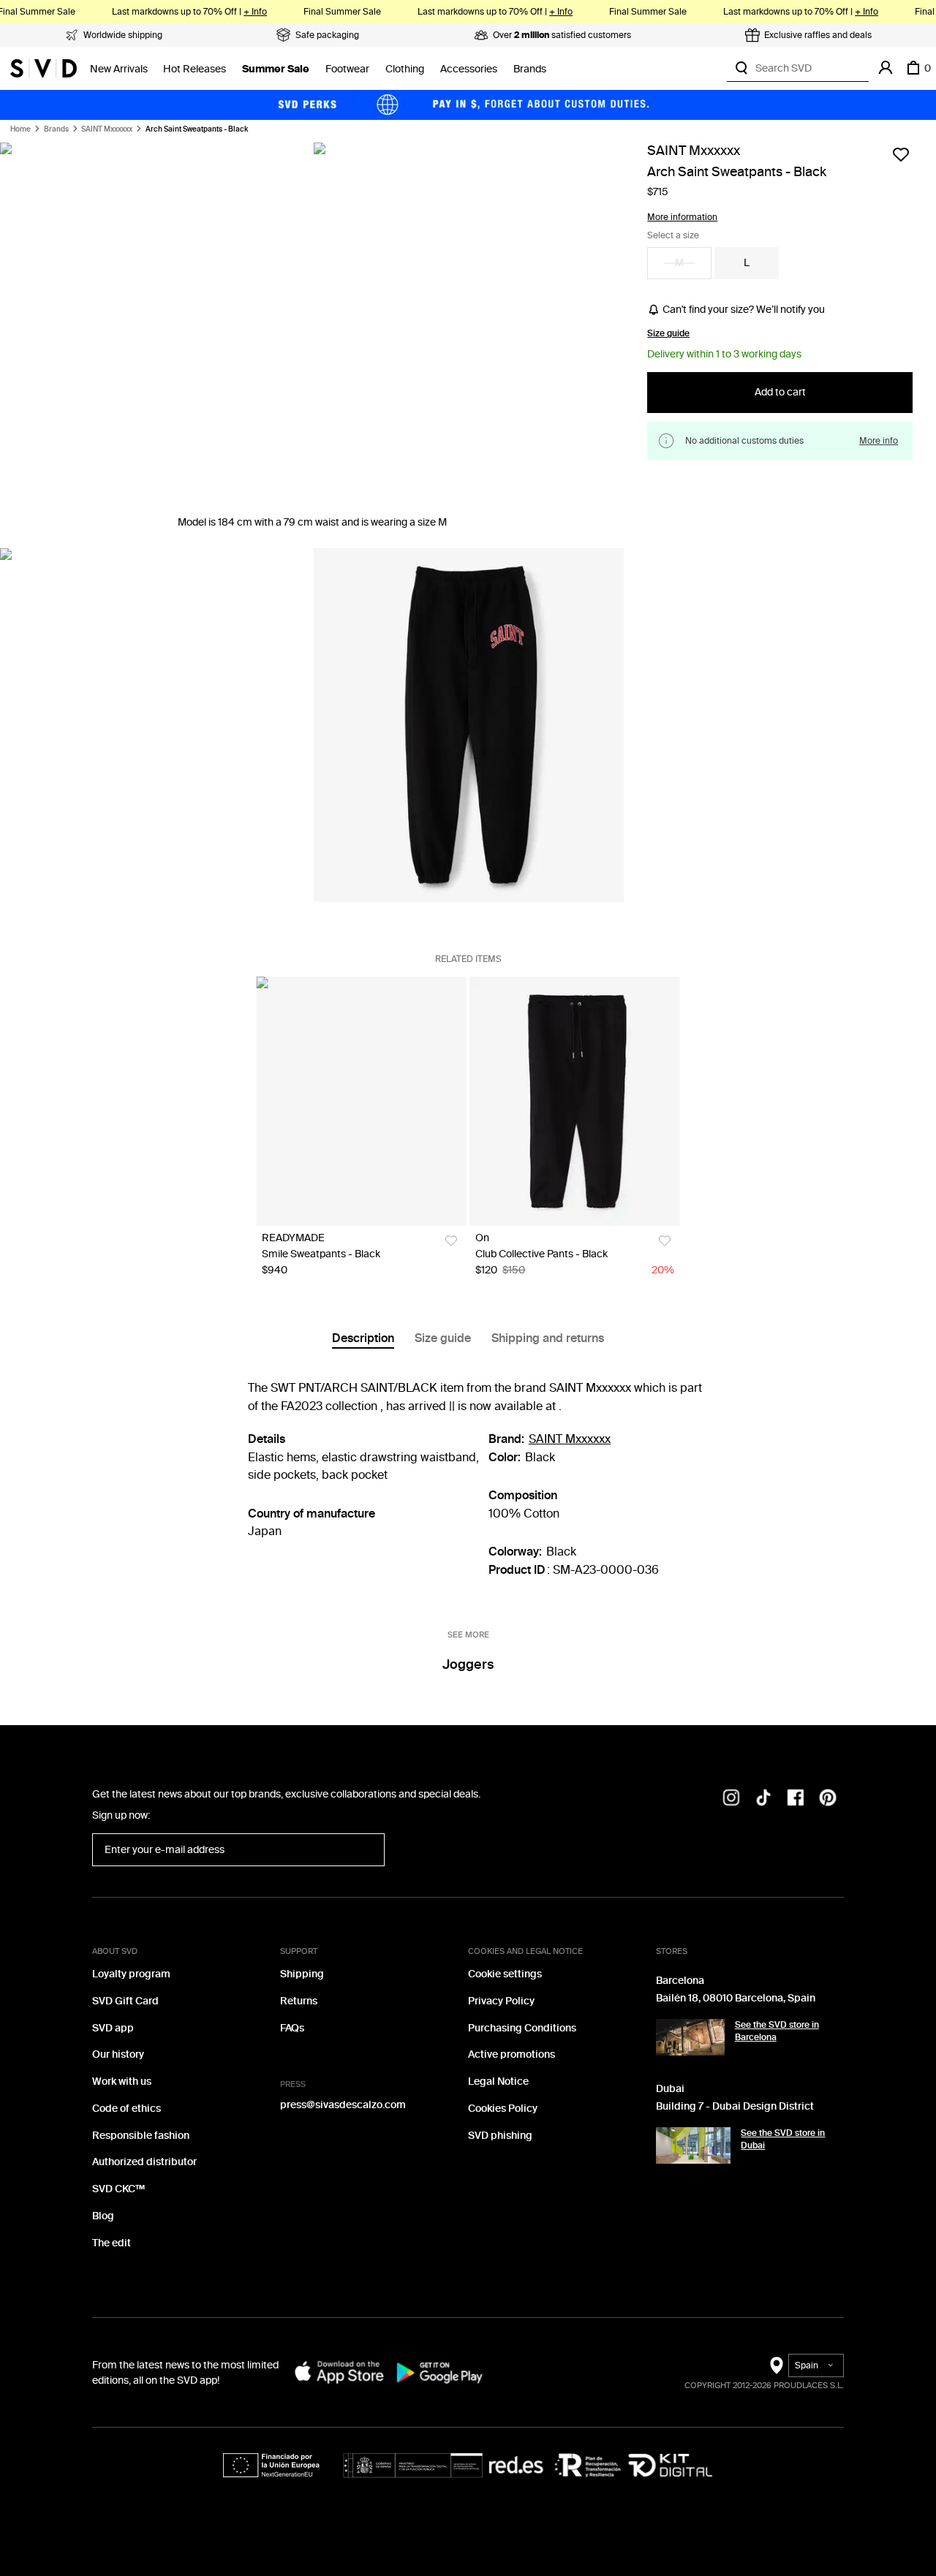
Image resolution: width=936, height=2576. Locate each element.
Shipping (302, 1974)
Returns (299, 2001)
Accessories (469, 69)
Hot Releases (195, 69)
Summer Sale (276, 69)
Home (20, 129)
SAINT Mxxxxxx (107, 129)
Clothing (405, 69)
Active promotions (512, 2054)
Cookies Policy (503, 2109)
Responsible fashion (141, 2136)
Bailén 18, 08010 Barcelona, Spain (736, 1998)
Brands (530, 69)
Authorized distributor (144, 2162)
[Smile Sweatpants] (361, 1101)
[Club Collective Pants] (574, 1101)
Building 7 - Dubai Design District (735, 2106)
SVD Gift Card (125, 2001)
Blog (103, 2216)
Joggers (468, 1664)
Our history (118, 2054)
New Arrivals (119, 69)
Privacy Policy (501, 2001)
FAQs (292, 2028)
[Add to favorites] (901, 154)
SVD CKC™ (118, 2189)
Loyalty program (131, 1974)
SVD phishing (500, 2136)
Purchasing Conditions (522, 2028)
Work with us (122, 2081)
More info (879, 441)
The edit (112, 2243)
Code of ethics (127, 2109)
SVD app (113, 2028)
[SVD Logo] (44, 68)
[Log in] (886, 68)
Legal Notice (498, 2081)
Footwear (347, 69)
